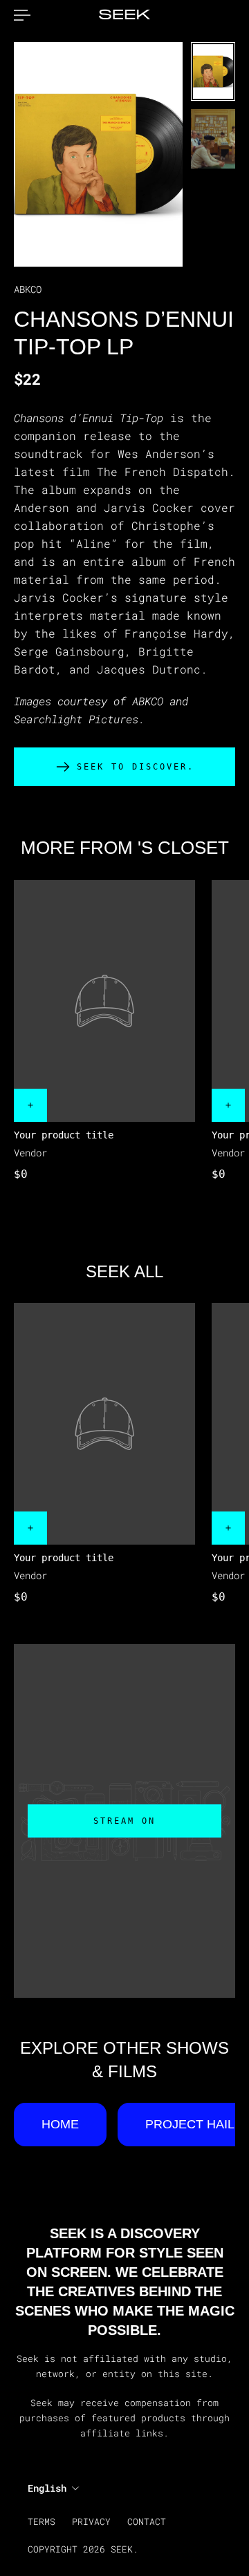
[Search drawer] (224, 15)
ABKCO (28, 289)
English (47, 2488)
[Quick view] (30, 1105)
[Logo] (124, 15)
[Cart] (235, 15)
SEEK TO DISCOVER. (136, 767)
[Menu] (22, 15)
